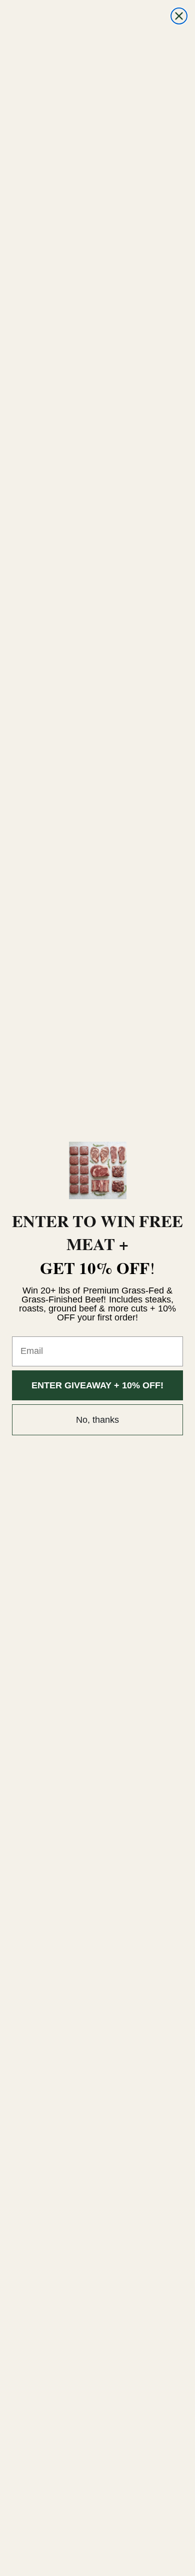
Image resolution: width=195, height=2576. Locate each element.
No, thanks (97, 1420)
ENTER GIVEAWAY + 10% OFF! (97, 1385)
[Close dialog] (179, 16)
